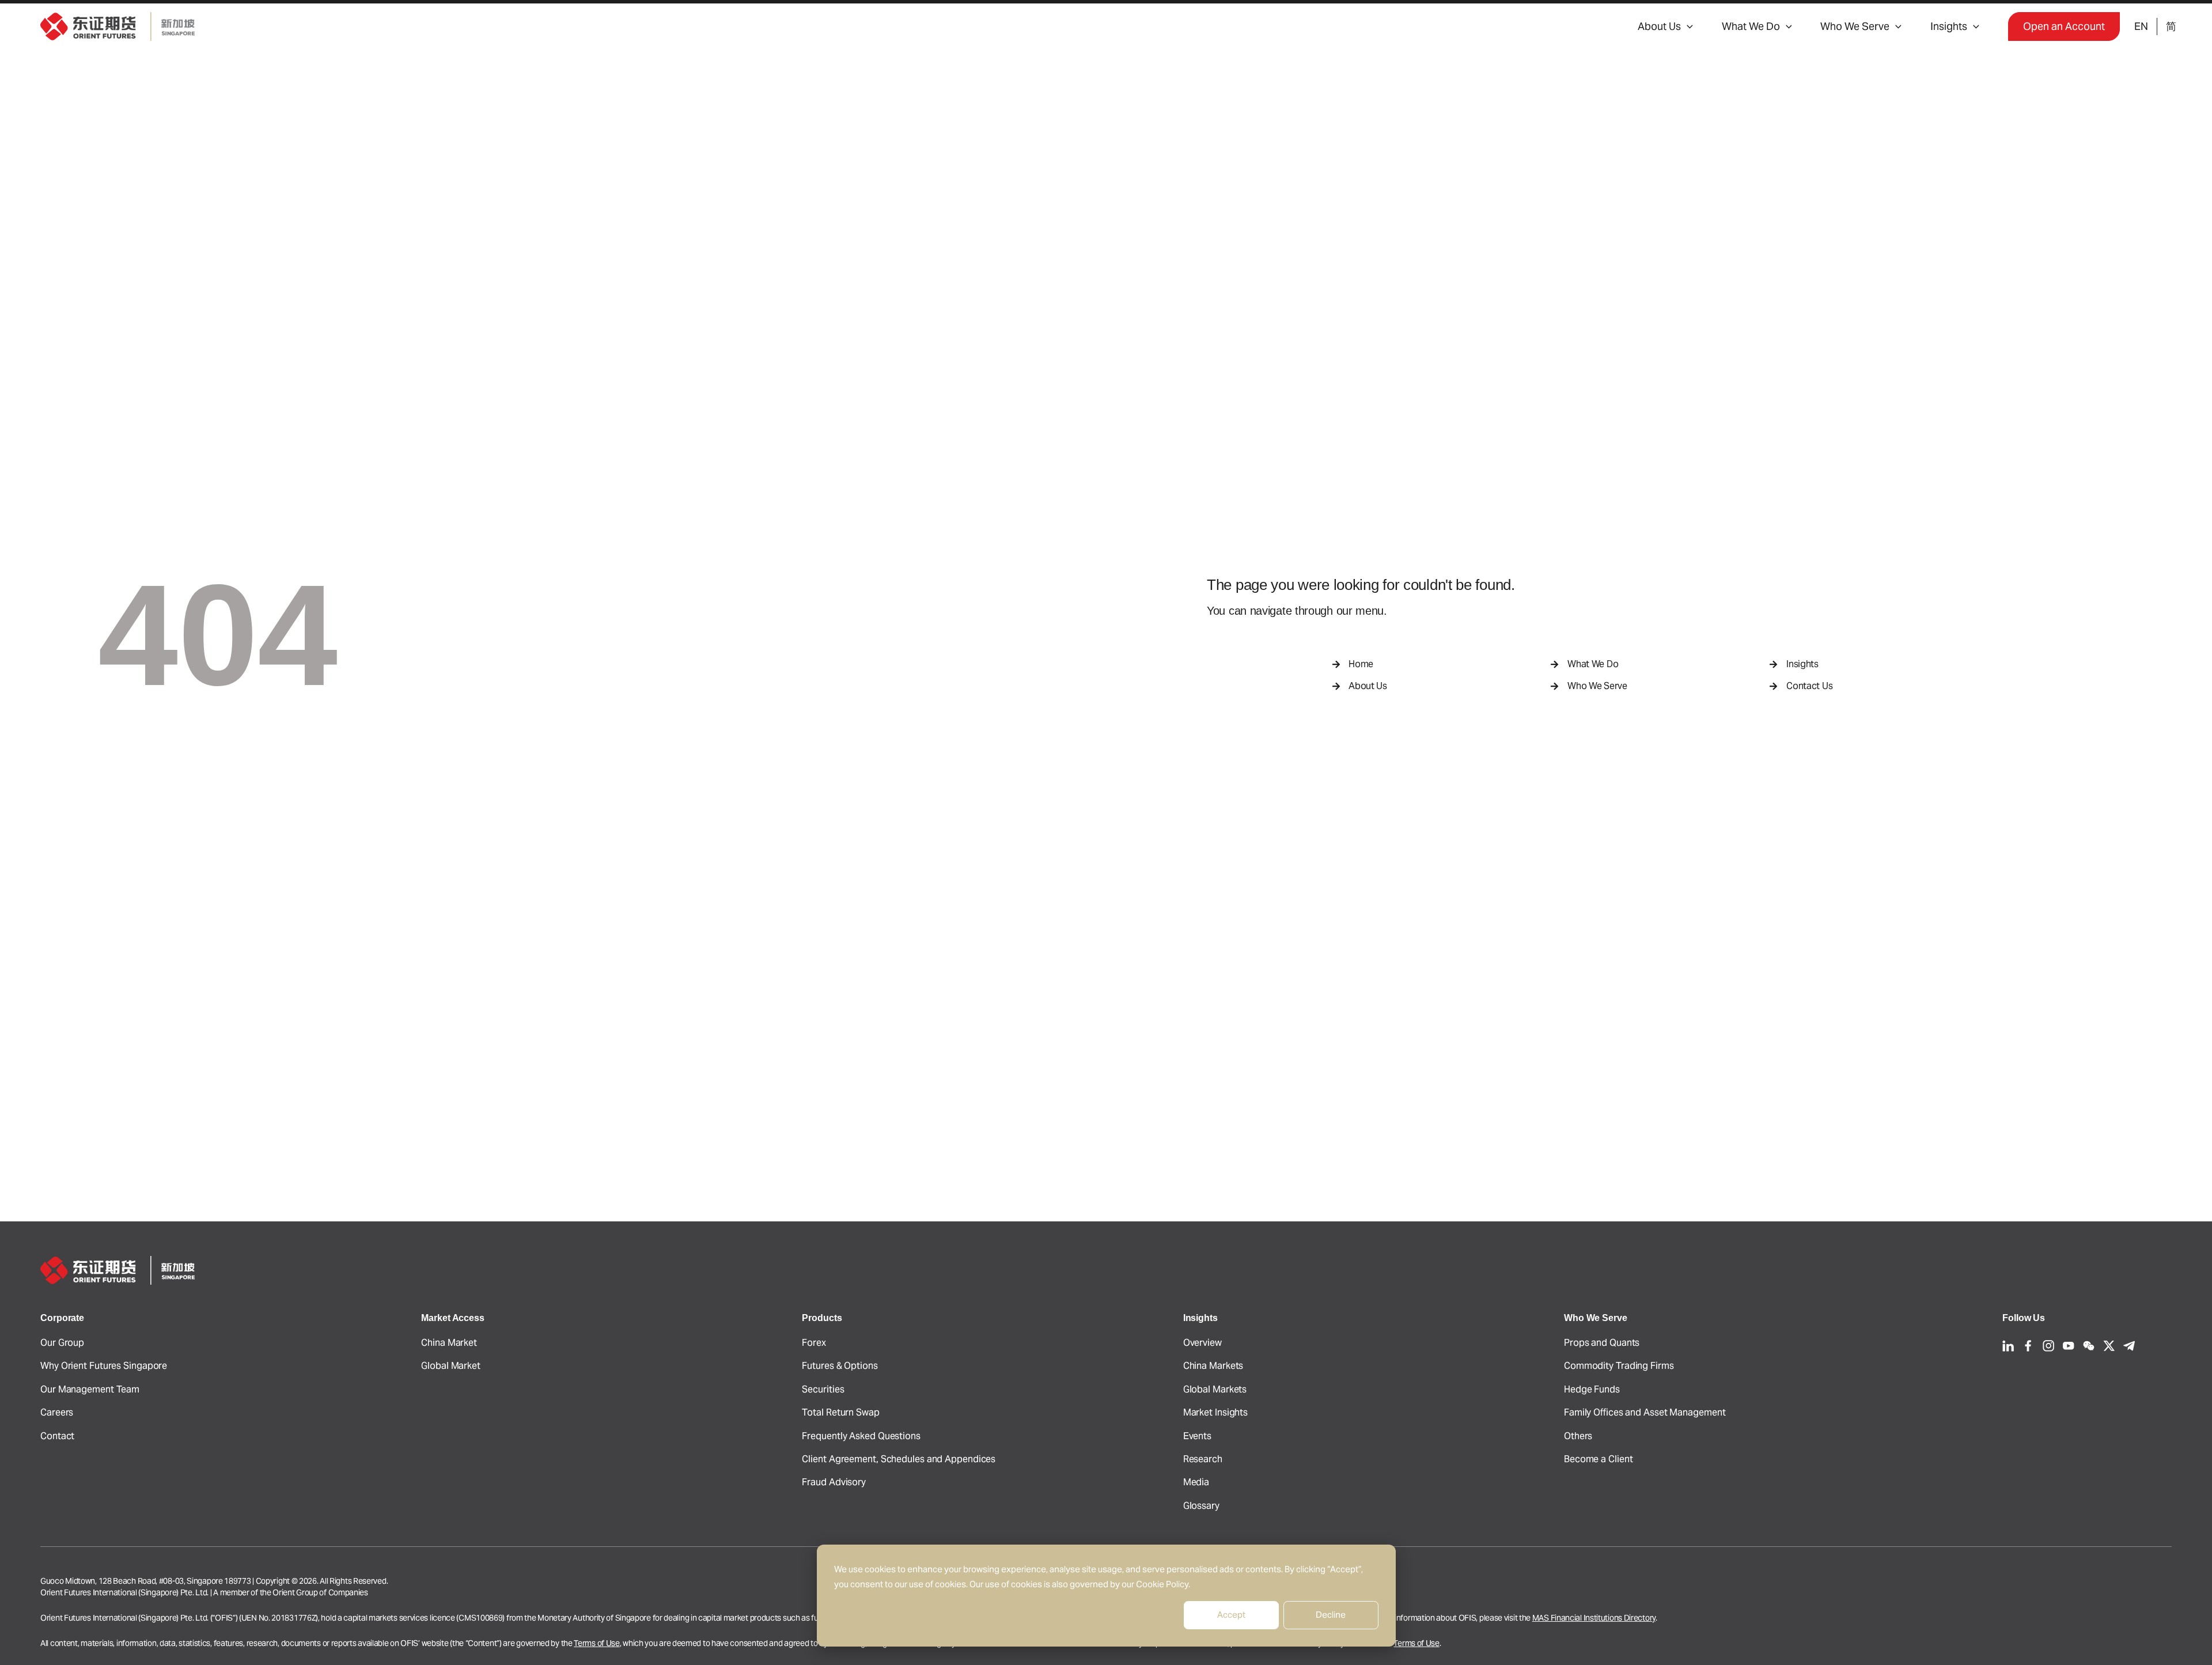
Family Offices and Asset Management (1645, 1412)
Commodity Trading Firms (1619, 1366)
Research (1203, 1459)
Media (1196, 1482)
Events (1197, 1436)
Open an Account (2064, 26)
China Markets (1213, 1366)
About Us (1659, 26)
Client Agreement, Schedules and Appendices (899, 1459)
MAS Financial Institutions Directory (1594, 1618)
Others (1578, 1436)
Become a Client (1599, 1459)
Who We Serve (1855, 26)
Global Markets (1215, 1389)
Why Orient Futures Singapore (104, 1366)
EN (2141, 26)
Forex (814, 1343)
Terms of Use (596, 1643)
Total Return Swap (840, 1412)
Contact (57, 1436)
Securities (823, 1389)
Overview (1202, 1343)
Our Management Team (90, 1389)
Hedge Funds (1592, 1389)
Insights (1949, 26)
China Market (449, 1343)
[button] (1687, 27)
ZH (2171, 27)
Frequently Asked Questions (861, 1436)
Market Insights (1216, 1412)
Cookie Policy (1162, 1584)
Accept (1231, 1615)
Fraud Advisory (834, 1482)
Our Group (62, 1343)
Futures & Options (840, 1366)
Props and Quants (1602, 1343)
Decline (1331, 1615)
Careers (57, 1412)
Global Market (451, 1366)
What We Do (1751, 26)
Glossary (1201, 1506)
